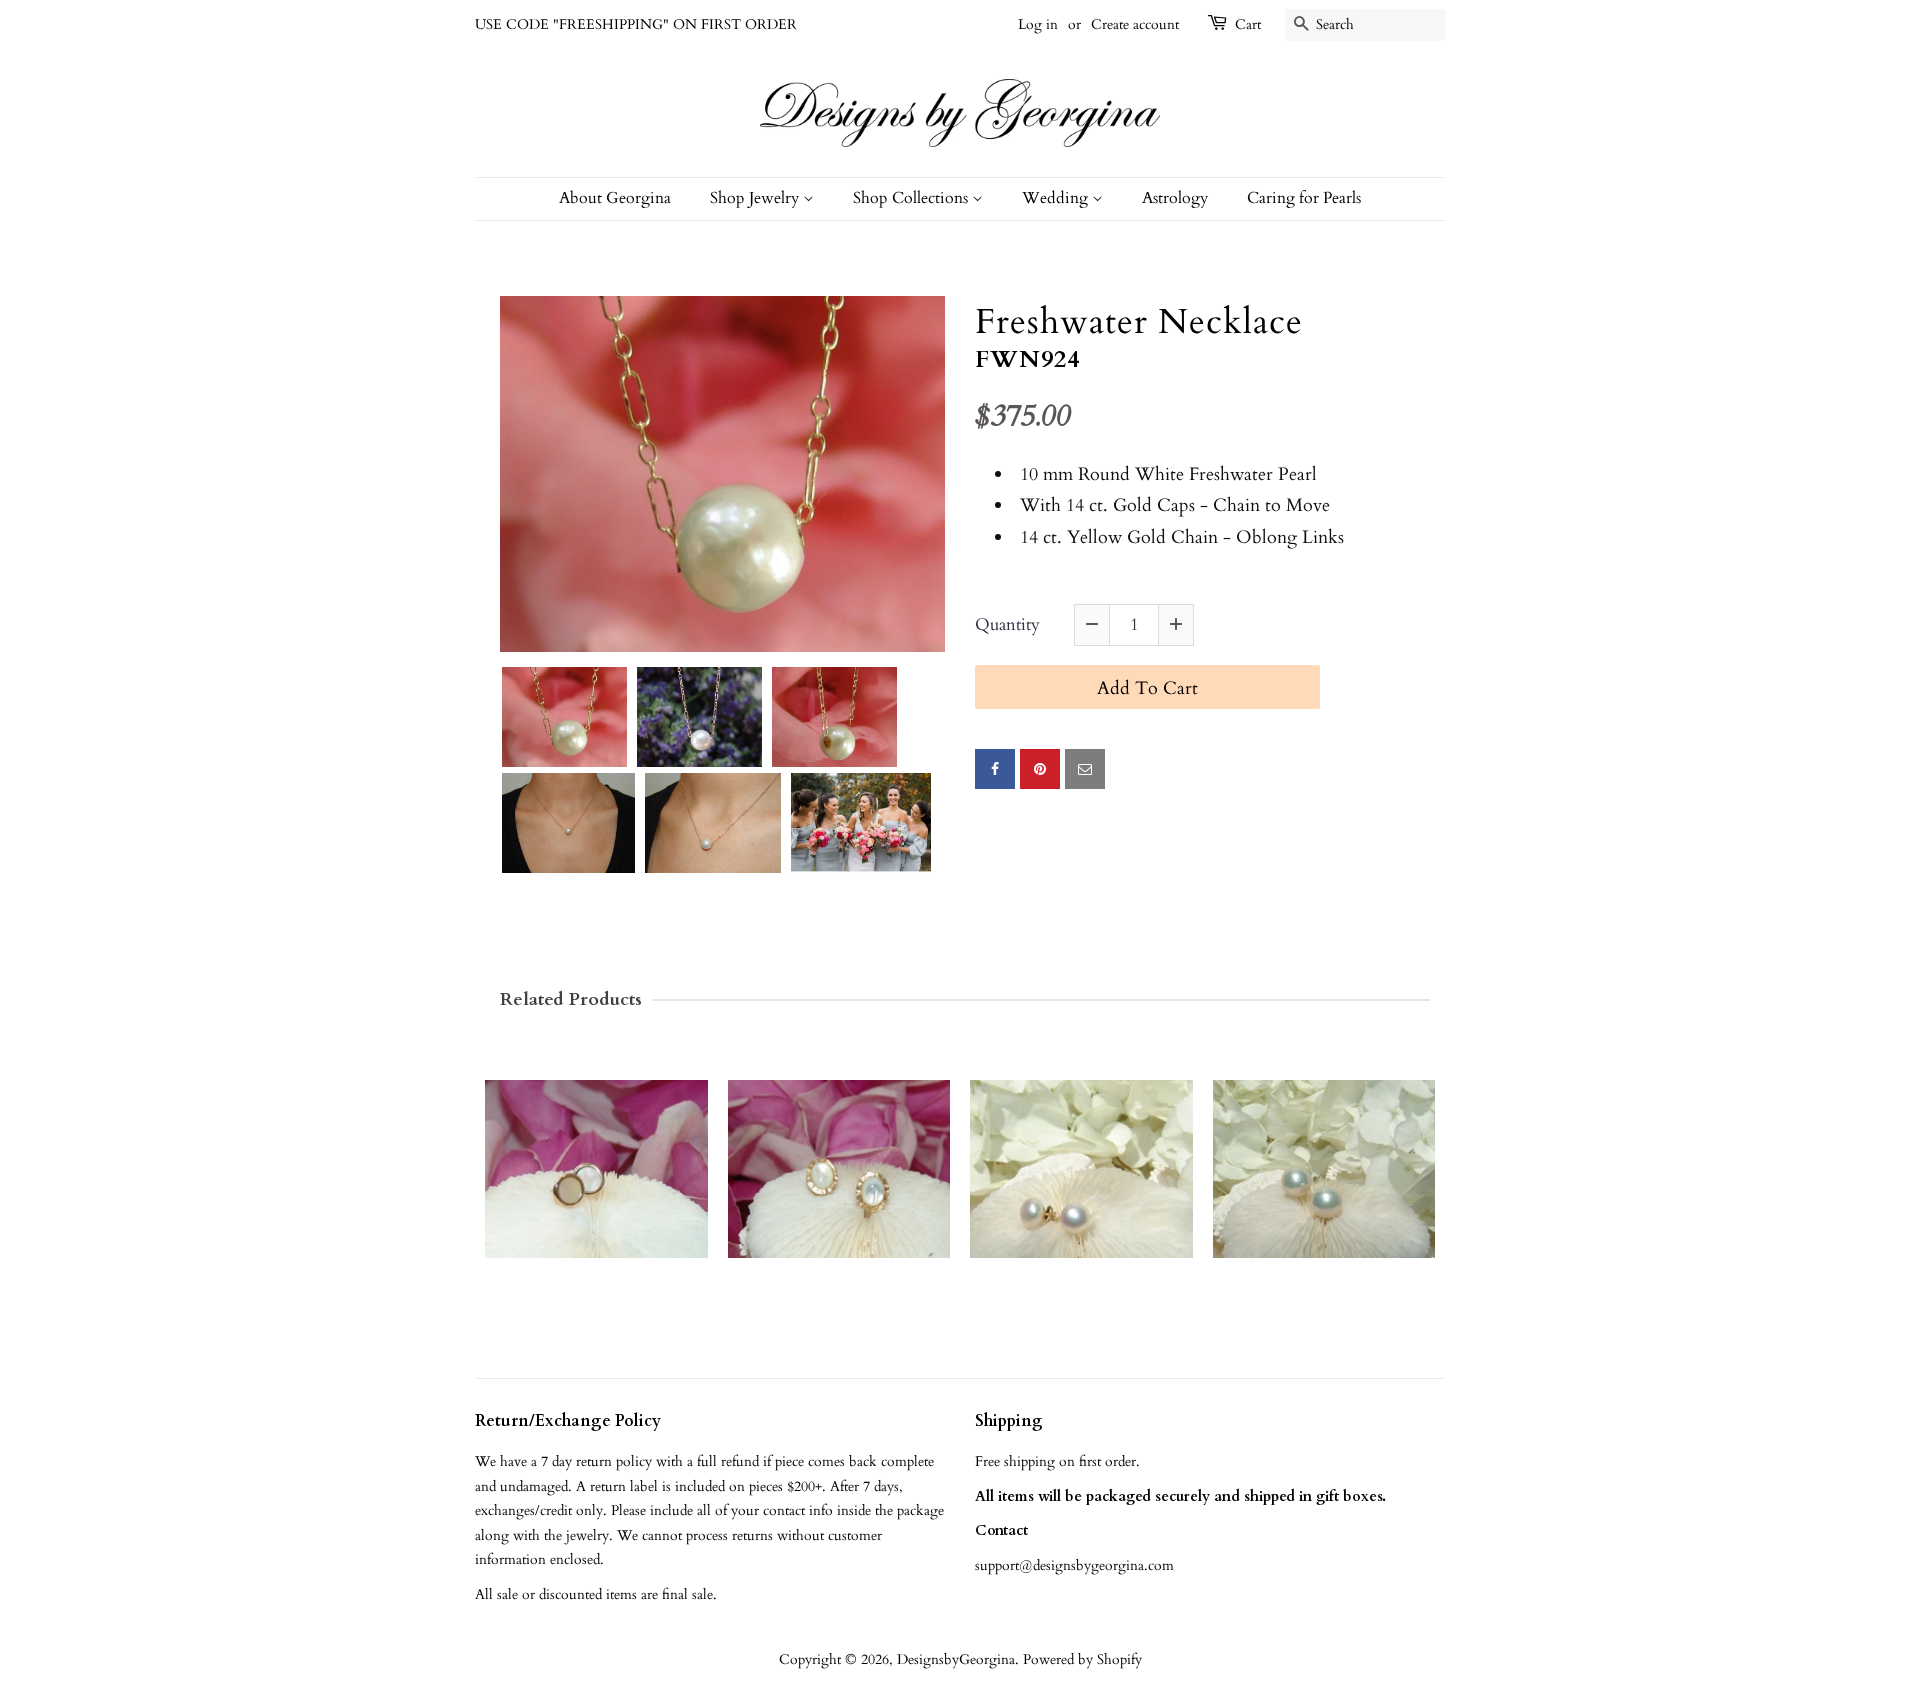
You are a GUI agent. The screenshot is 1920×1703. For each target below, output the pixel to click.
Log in (1038, 24)
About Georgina (615, 198)
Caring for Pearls (1304, 198)
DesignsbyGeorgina (956, 1659)
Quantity (1007, 625)
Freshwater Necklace (1139, 323)
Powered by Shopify (1082, 1659)
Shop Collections (912, 198)
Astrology (1175, 198)
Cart (1248, 24)
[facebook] (995, 769)
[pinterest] (1040, 769)
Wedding (1057, 198)
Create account (1135, 24)
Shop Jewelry (756, 198)
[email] (1085, 769)
